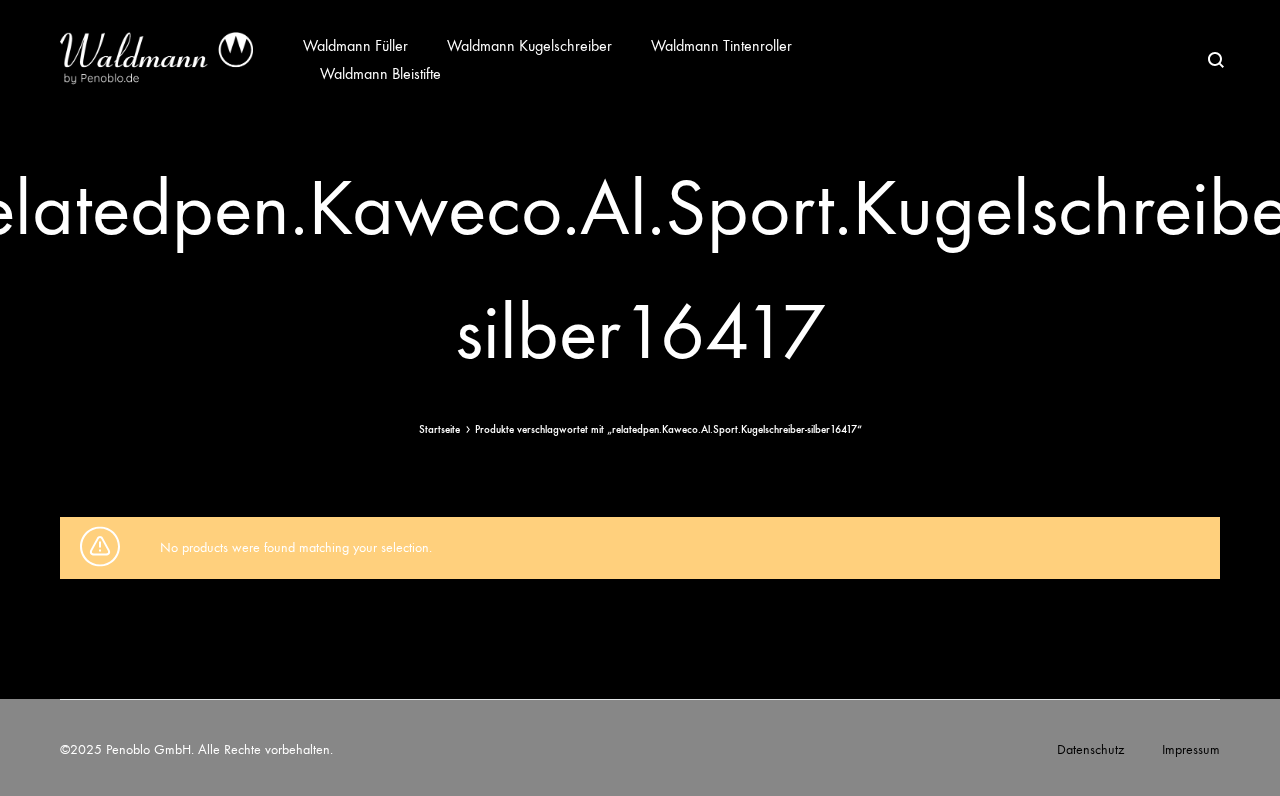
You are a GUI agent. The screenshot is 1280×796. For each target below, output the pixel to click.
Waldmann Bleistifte (380, 73)
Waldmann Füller (355, 45)
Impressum (1191, 749)
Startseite (439, 429)
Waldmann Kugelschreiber (529, 45)
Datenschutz (1090, 749)
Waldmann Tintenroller (721, 45)
